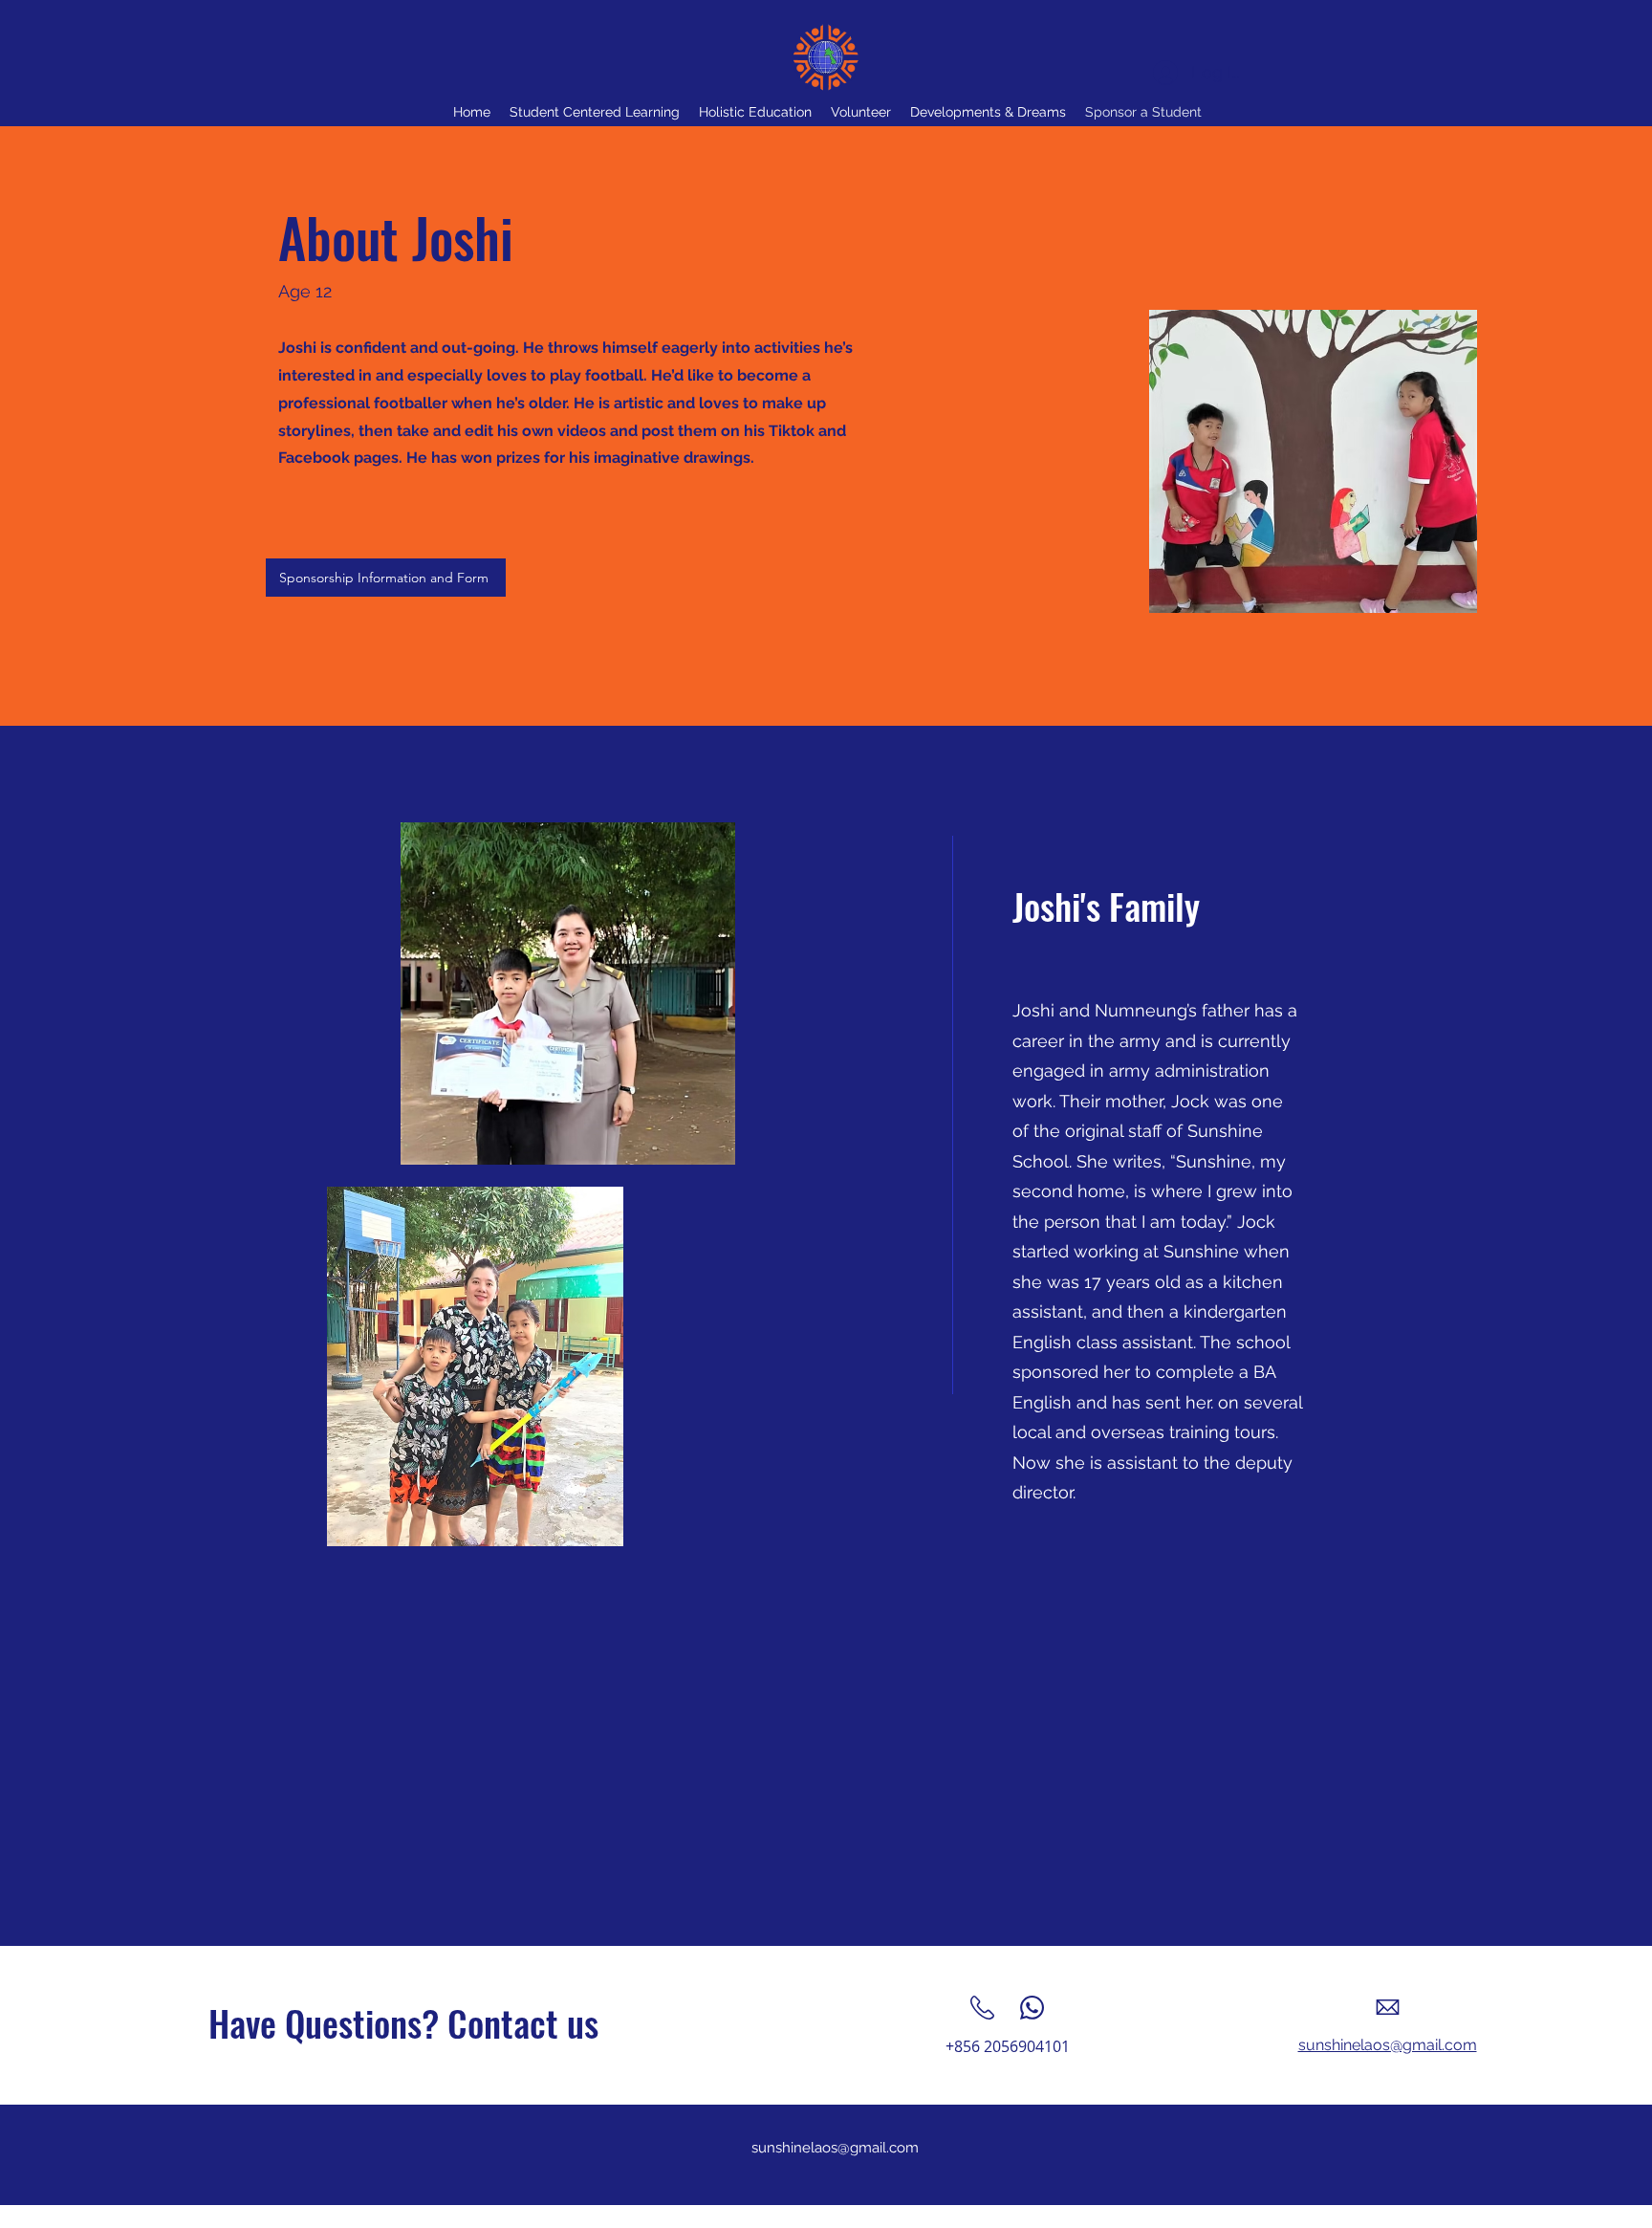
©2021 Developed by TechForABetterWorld (829, 2215)
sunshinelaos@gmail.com (835, 2148)
